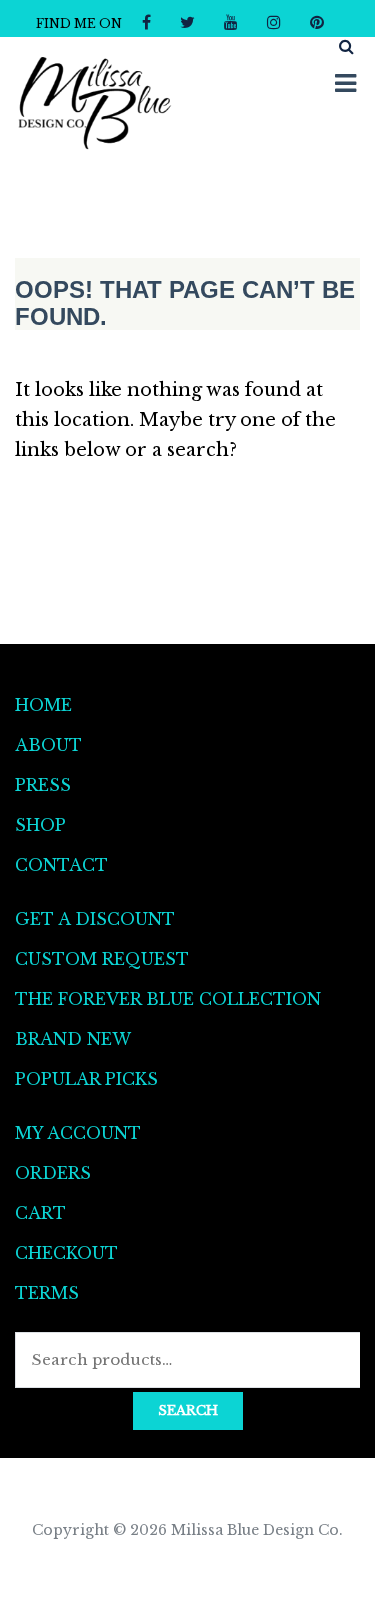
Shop (40, 825)
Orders (53, 1173)
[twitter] (187, 22)
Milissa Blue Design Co (255, 1530)
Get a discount (95, 919)
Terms (47, 1293)
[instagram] (274, 22)
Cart (40, 1213)
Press (43, 785)
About (48, 745)
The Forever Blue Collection (168, 999)
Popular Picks (86, 1079)
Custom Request (102, 959)
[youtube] (231, 22)
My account (78, 1133)
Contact (61, 865)
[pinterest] (317, 22)
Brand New (73, 1039)
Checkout (66, 1253)
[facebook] (146, 22)
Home (43, 705)
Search (188, 1410)
